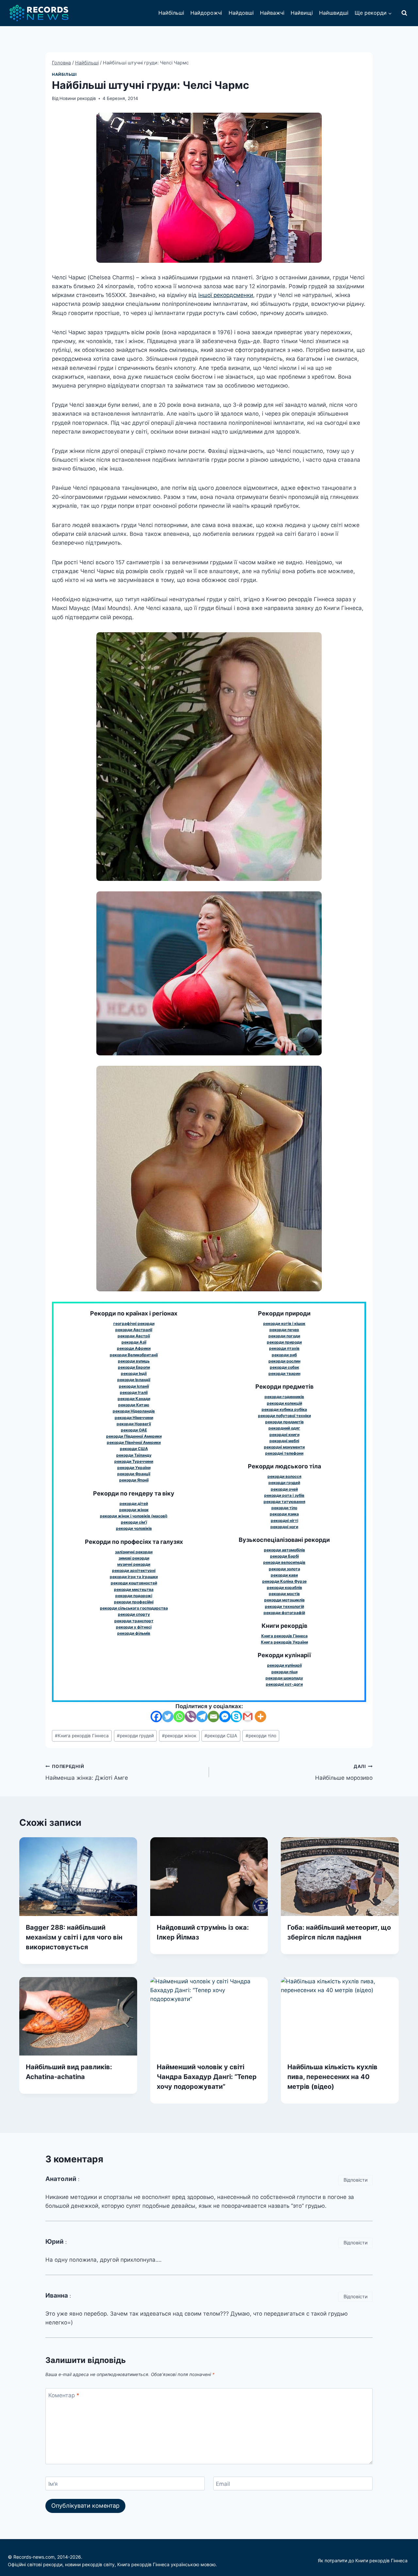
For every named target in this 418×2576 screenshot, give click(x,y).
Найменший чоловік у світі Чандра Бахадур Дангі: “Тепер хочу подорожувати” (207, 2077)
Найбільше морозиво (344, 1772)
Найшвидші (334, 13)
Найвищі (302, 13)
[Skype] (236, 1717)
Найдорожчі (206, 13)
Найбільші (171, 13)
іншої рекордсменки (226, 295)
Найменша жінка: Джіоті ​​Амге (87, 1772)
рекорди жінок (179, 1736)
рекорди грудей (135, 1736)
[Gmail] (248, 1717)
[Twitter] (168, 1717)
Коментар (64, 2395)
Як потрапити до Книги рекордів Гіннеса (363, 2560)
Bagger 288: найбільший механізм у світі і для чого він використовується (74, 1937)
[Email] (213, 1717)
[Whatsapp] (179, 1717)
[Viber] (191, 1717)
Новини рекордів (78, 98)
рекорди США (221, 1736)
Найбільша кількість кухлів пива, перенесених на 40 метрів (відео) (332, 2077)
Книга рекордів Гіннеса (82, 1736)
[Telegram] (202, 1717)
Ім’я (53, 2484)
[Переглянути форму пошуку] (404, 13)
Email (223, 2484)
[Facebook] (156, 1717)
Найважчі (272, 13)
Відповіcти (356, 2180)
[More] (260, 1717)
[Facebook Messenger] (225, 1717)
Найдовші (241, 13)
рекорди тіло (261, 1736)
